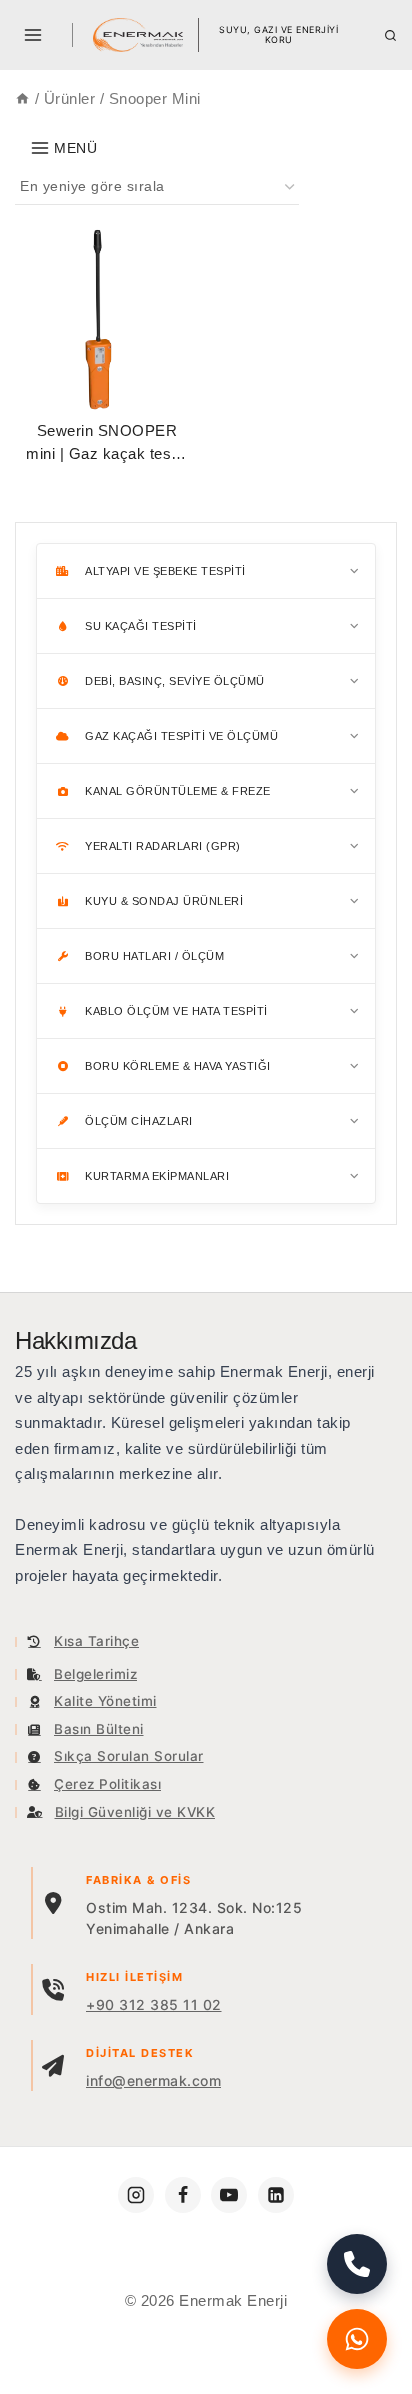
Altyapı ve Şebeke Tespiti (165, 571)
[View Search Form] (390, 35)
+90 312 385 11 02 (154, 2004)
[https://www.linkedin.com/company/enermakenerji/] (276, 2195)
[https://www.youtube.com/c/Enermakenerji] (229, 2195)
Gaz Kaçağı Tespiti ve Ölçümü (181, 736)
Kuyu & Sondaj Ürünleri (164, 901)
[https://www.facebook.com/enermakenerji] (183, 2195)
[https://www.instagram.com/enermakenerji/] (136, 2195)
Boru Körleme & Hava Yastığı (178, 1066)
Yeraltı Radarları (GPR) (163, 846)
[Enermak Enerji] (138, 35)
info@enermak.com (153, 2080)
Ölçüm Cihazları (139, 1121)
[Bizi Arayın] (357, 2264)
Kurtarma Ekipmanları (157, 1176)
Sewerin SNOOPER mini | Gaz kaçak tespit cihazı (107, 453)
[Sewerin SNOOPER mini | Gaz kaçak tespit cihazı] (107, 321)
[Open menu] (33, 34)
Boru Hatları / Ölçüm (154, 956)
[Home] (22, 98)
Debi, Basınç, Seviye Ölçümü (175, 681)
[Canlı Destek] (357, 2339)
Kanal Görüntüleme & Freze (178, 791)
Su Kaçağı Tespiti (141, 626)
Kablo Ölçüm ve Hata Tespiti (176, 1011)
